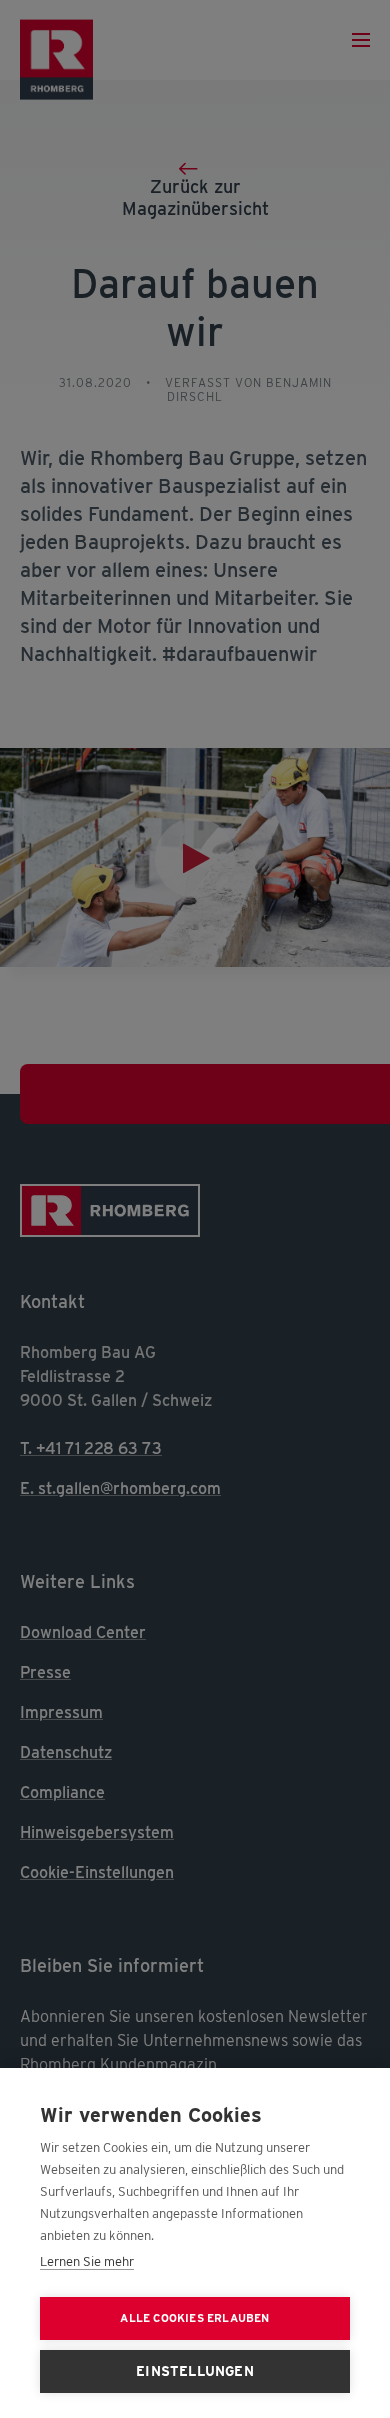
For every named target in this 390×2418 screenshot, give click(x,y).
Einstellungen (195, 2371)
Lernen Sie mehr (87, 2261)
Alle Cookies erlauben (194, 2318)
